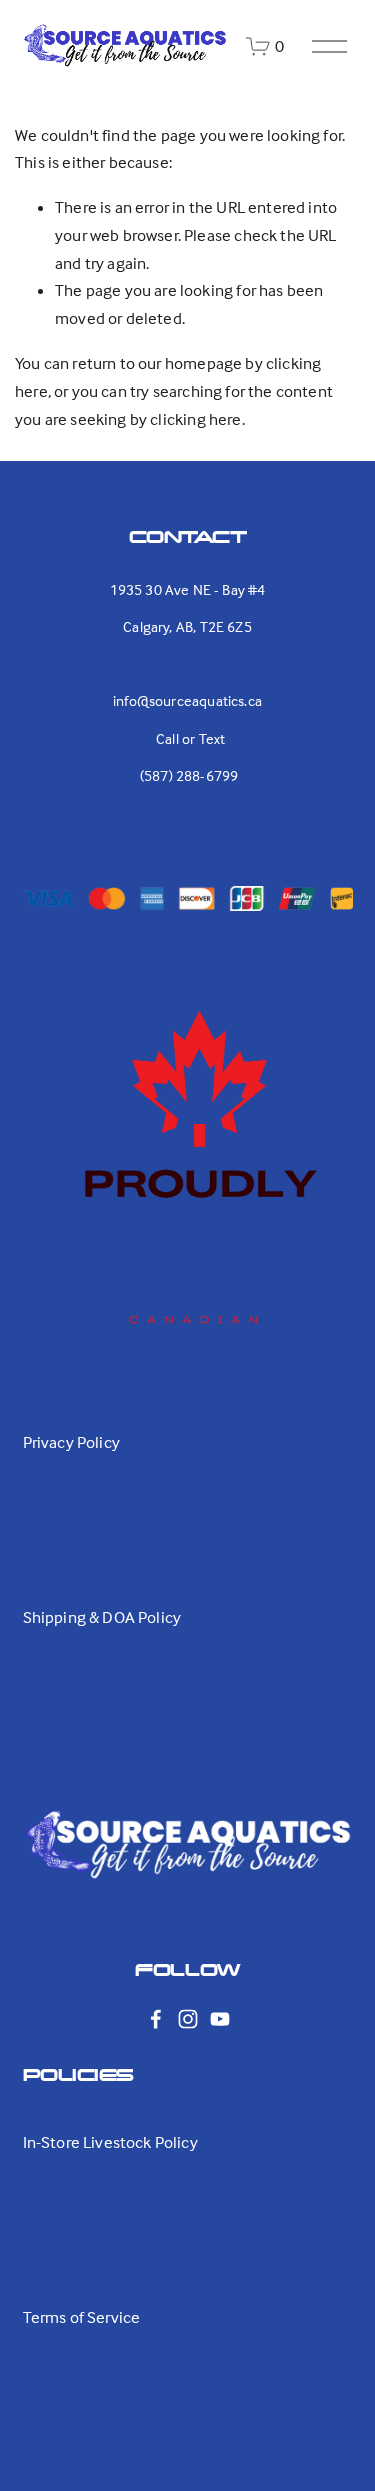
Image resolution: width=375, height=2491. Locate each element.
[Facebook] (156, 2019)
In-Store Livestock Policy (110, 2142)
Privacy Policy (71, 1442)
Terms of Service (82, 2317)
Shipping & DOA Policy (102, 1617)
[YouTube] (220, 2019)
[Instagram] (188, 2019)
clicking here (195, 419)
